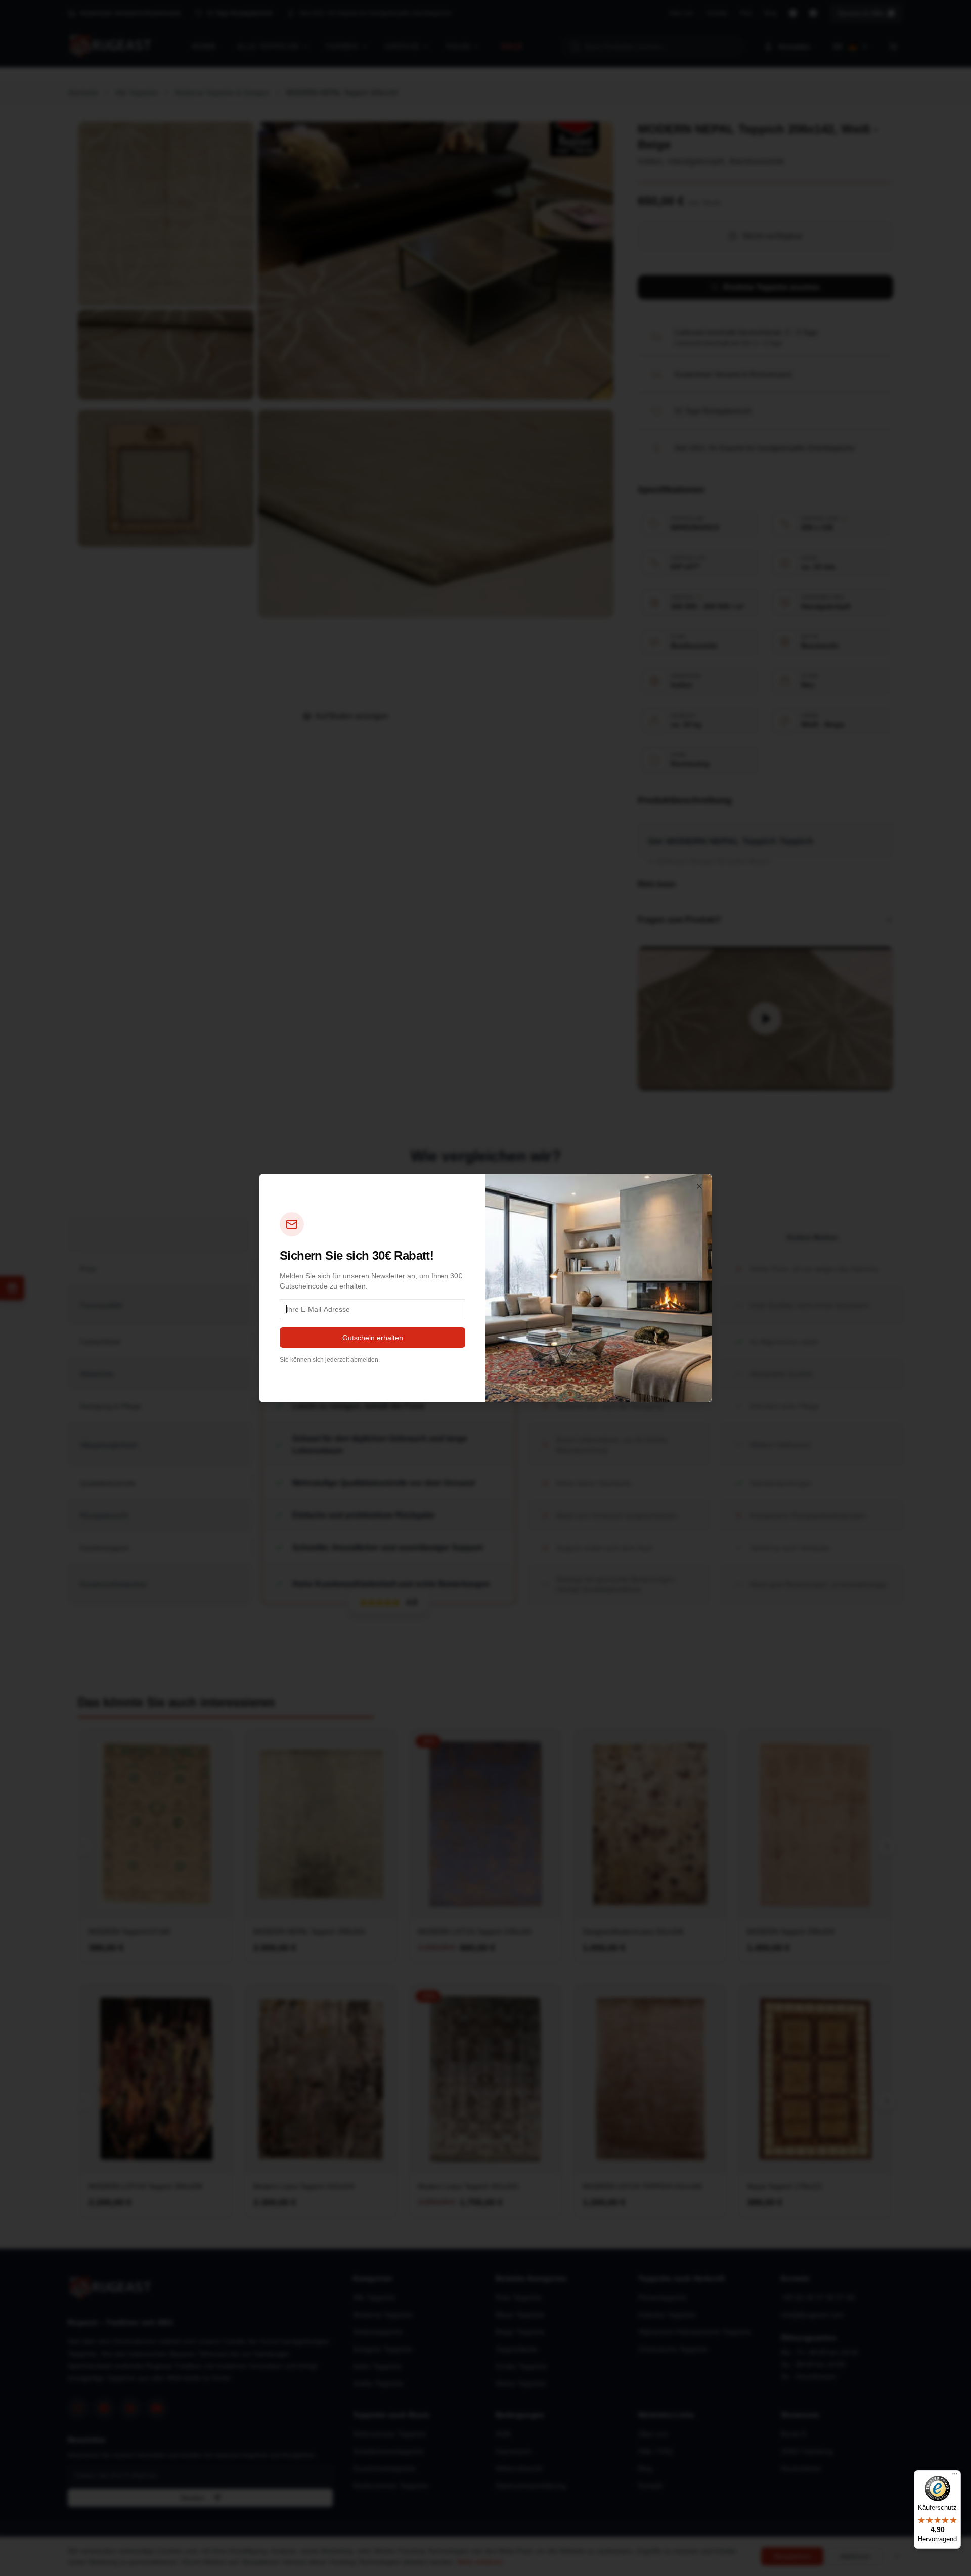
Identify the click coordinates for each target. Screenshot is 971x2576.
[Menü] (955, 2476)
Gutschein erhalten (373, 1338)
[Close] (699, 1186)
